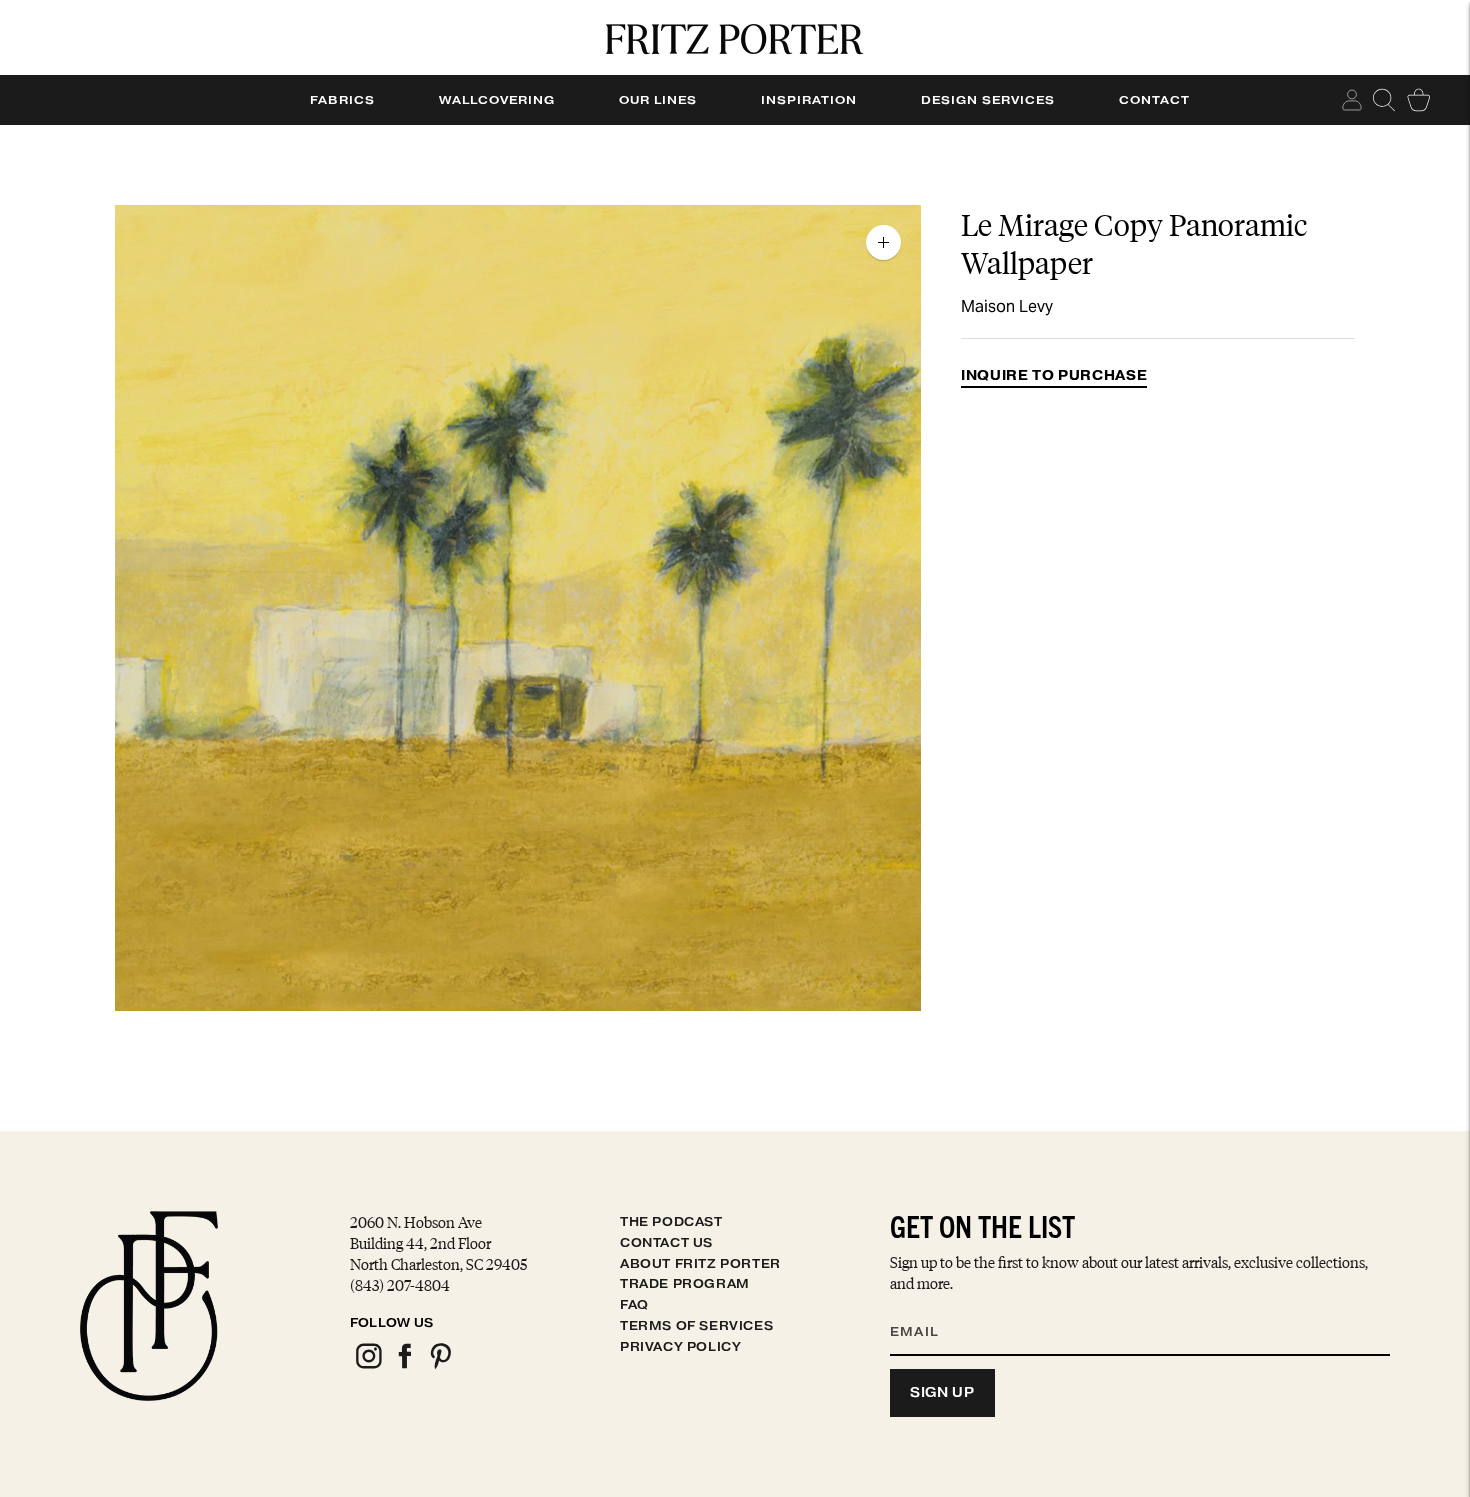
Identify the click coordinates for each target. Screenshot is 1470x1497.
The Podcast (671, 1221)
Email (927, 1307)
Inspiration (809, 100)
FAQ (634, 1304)
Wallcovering (497, 100)
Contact (1154, 100)
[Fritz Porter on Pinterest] (440, 1365)
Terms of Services (696, 1325)
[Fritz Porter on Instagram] (368, 1365)
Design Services (988, 100)
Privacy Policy (680, 1346)
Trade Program (685, 1283)
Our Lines (658, 100)
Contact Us (666, 1242)
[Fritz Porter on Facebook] (404, 1365)
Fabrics (342, 100)
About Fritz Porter (700, 1263)
